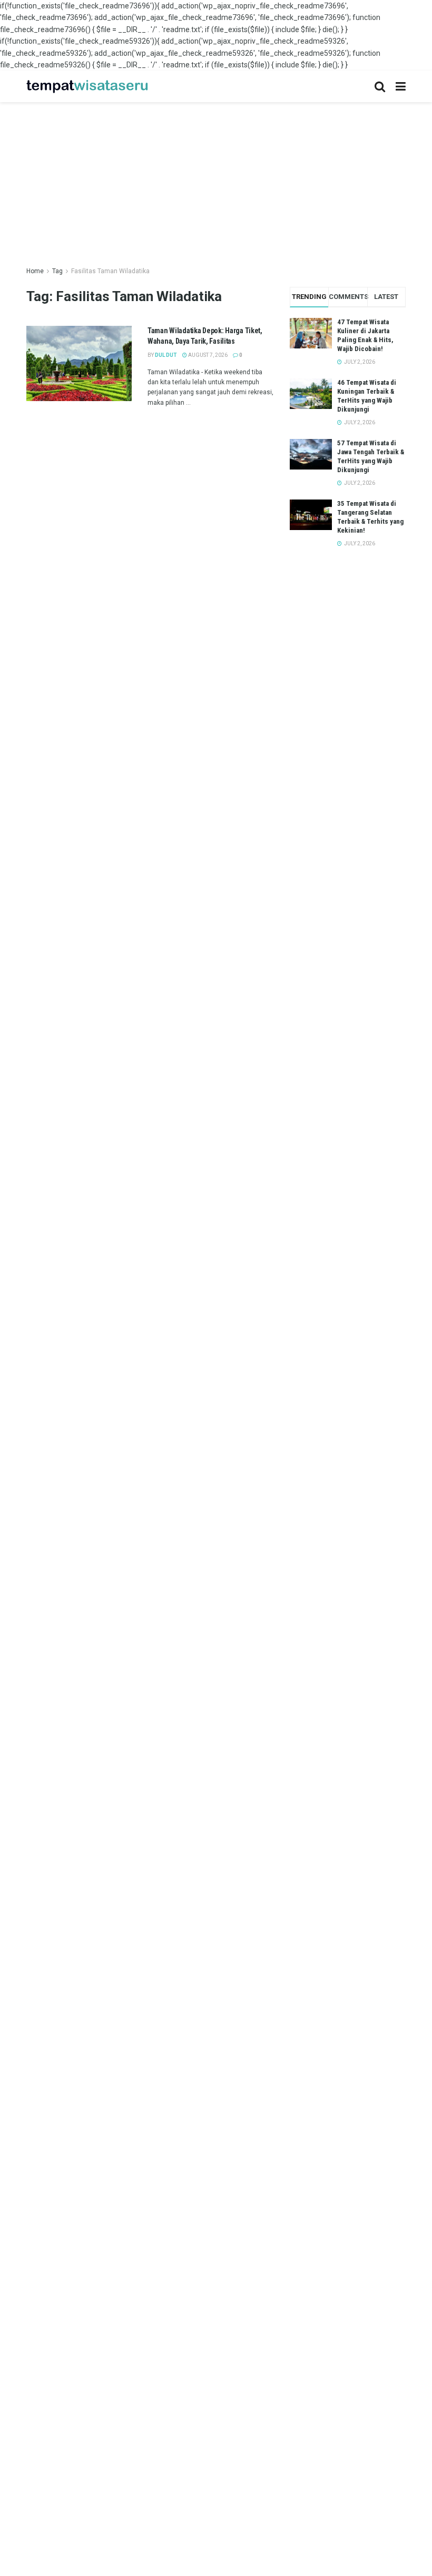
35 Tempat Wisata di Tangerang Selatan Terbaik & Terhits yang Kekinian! (370, 517)
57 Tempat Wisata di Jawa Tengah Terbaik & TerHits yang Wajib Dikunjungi (371, 456)
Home (35, 271)
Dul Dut (166, 355)
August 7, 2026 (207, 355)
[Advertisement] (216, 176)
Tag (57, 271)
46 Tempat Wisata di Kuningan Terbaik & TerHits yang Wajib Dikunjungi (367, 396)
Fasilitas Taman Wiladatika (110, 271)
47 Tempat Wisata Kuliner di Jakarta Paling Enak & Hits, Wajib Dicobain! (365, 335)
